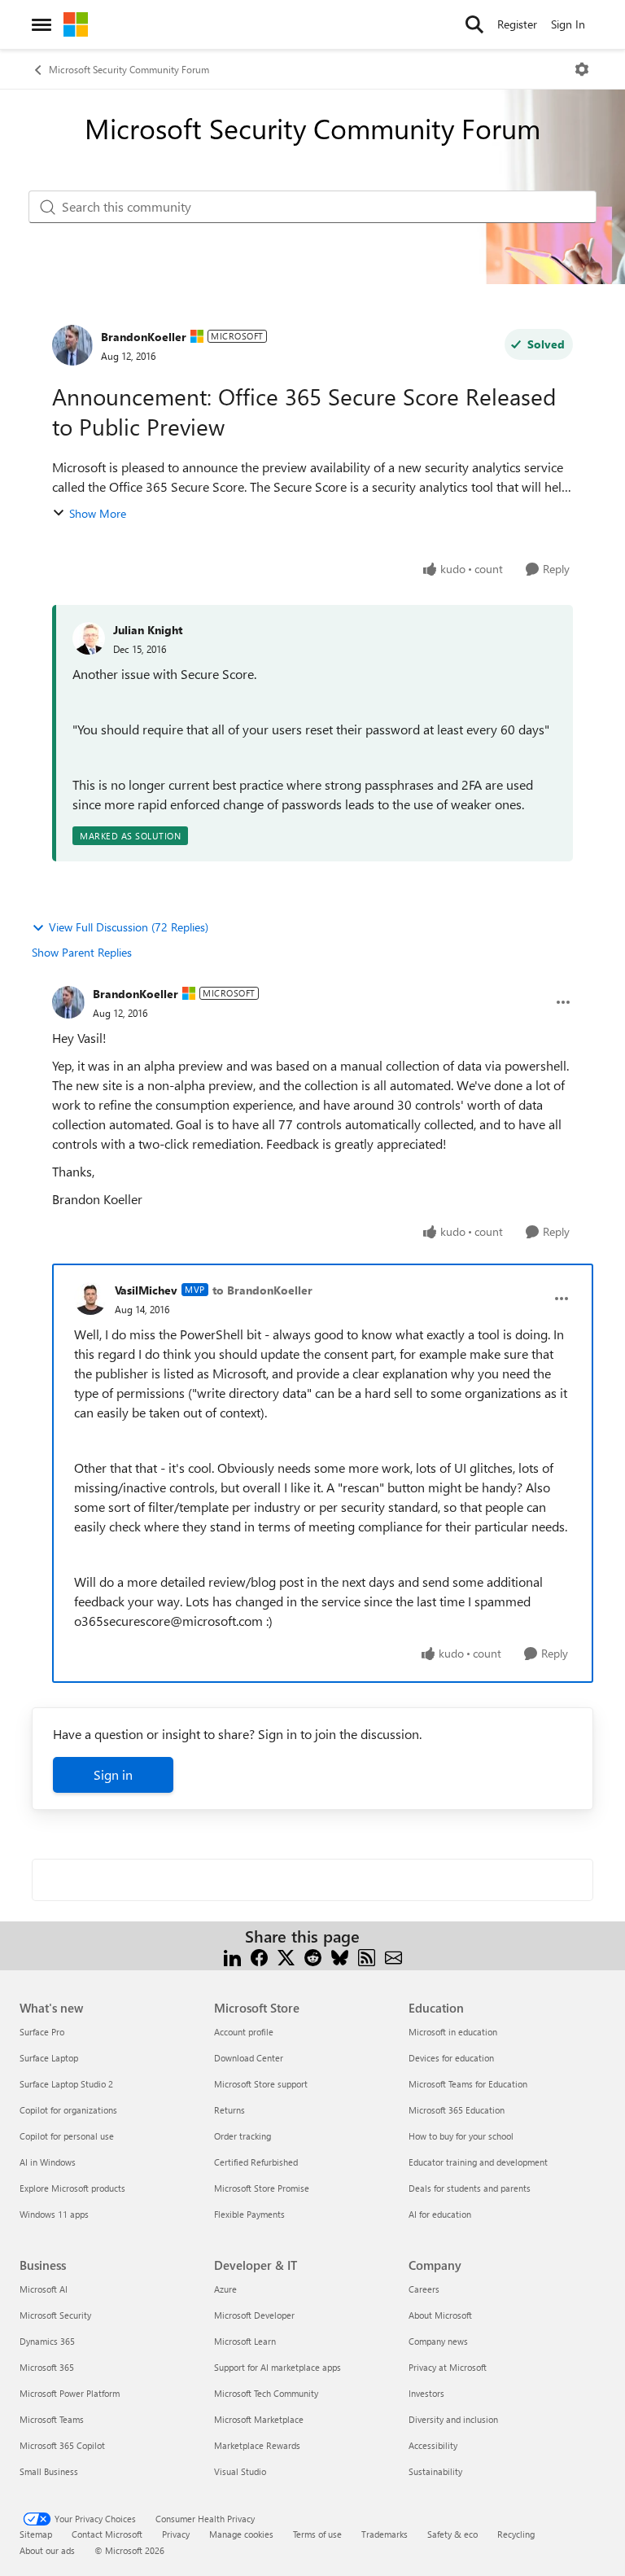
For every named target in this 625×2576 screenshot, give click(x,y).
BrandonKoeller (144, 337)
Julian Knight (148, 630)
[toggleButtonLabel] (582, 69)
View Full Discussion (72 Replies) (129, 927)
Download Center (249, 2058)
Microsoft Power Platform (70, 2393)
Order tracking (243, 2136)
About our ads (47, 2550)
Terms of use (317, 2534)
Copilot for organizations (68, 2110)
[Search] (474, 24)
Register (517, 24)
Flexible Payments (249, 2214)
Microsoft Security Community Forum (129, 69)
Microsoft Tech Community (266, 2393)
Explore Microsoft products (72, 2188)
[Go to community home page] (76, 24)
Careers (424, 2289)
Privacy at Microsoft (448, 2367)
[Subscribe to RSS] (367, 1956)
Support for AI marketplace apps (278, 2367)
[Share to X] (286, 1956)
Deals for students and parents (470, 2188)
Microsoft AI (44, 2289)
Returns (229, 2110)
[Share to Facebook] (259, 1956)
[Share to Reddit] (313, 1956)
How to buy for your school (461, 2136)
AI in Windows (48, 2162)
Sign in (113, 1774)
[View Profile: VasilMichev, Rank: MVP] (90, 1299)
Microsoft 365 (47, 2367)
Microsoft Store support (261, 2084)
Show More (98, 513)
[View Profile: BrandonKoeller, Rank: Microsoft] (72, 345)
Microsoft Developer (254, 2315)
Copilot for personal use (67, 2136)
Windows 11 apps (54, 2214)
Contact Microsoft (107, 2534)
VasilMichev (146, 1290)
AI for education (440, 2214)
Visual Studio (240, 2471)
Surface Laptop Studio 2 (66, 2084)
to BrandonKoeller (262, 1290)
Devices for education (451, 2058)
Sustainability (435, 2471)
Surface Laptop (49, 2058)
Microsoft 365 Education (457, 2110)
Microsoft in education (453, 2032)
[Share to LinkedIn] (232, 1956)
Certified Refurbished (256, 2162)
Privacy (176, 2534)
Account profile (244, 2032)
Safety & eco (452, 2534)
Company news (438, 2341)
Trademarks (385, 2534)
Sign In (568, 24)
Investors (426, 2393)
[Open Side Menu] (42, 24)
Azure (225, 2289)
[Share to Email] (393, 1956)
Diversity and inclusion (453, 2419)
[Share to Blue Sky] (340, 1956)
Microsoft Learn (245, 2341)
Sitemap (36, 2534)
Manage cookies (241, 2534)
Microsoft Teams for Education (468, 2084)
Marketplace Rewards (257, 2445)
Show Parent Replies (82, 952)
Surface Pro (42, 2032)
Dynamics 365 (47, 2341)
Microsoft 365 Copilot (62, 2445)
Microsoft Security (55, 2315)
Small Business (49, 2471)
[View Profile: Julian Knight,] (89, 638)
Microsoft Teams (52, 2419)
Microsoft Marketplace (259, 2419)
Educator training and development (478, 2162)
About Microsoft (440, 2315)
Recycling (516, 2534)
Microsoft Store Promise (262, 2188)
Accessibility (433, 2445)
